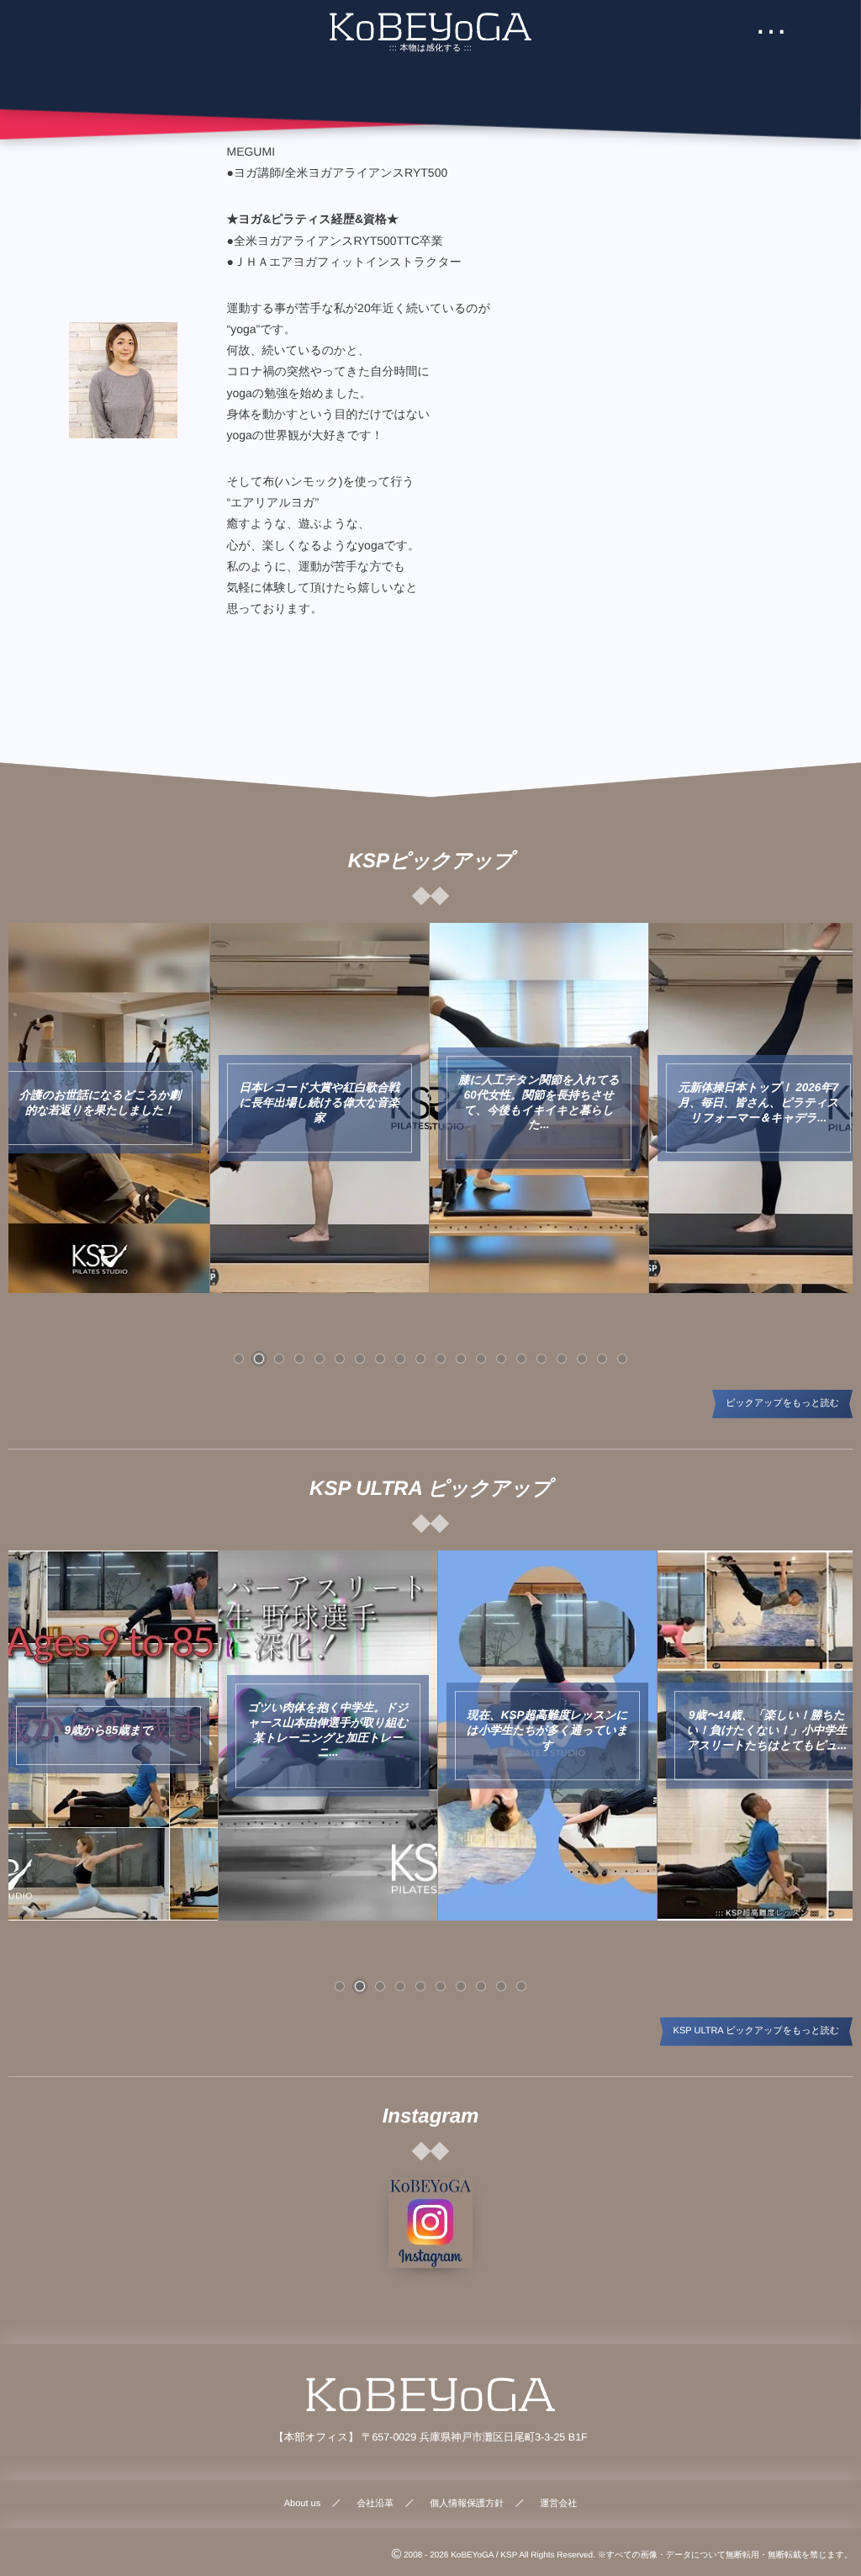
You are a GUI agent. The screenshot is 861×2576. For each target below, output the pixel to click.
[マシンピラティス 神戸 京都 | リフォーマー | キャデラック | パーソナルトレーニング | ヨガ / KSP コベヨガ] (430, 27)
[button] (239, 1359)
